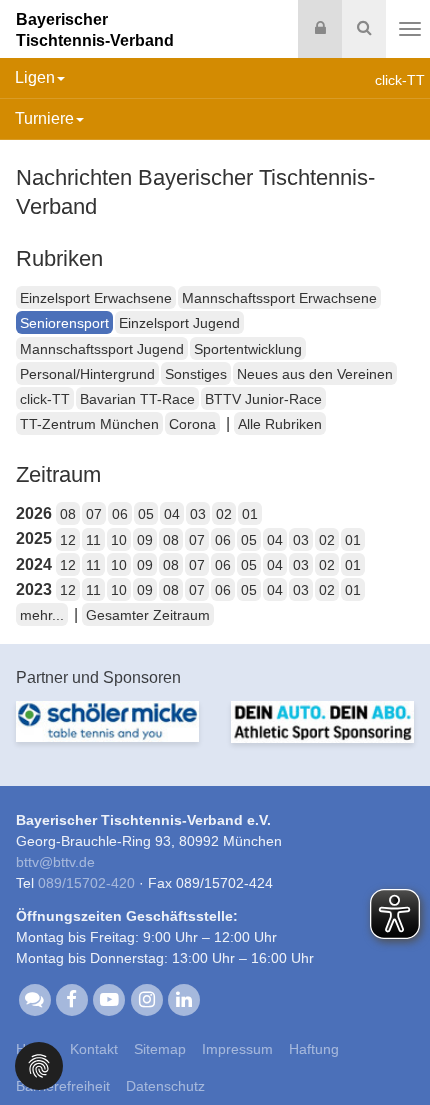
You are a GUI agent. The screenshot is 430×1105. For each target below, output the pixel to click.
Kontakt (94, 1049)
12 (68, 540)
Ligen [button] (35, 77)
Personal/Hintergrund (87, 374)
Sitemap (160, 1049)
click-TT (45, 399)
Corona (192, 424)
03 (198, 514)
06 (120, 514)
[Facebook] (71, 999)
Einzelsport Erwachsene (96, 298)
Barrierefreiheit (63, 1086)
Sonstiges (196, 374)
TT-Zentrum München (89, 424)
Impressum (237, 1049)
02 (224, 514)
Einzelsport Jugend (179, 323)
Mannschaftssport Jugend (102, 349)
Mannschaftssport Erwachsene (279, 298)
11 (93, 540)
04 (172, 514)
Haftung (314, 1049)
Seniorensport (64, 323)
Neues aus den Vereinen (315, 374)
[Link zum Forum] (34, 999)
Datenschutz (165, 1086)
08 (68, 514)
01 (250, 514)
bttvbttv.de (55, 862)
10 (119, 540)
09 (145, 540)
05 (146, 514)
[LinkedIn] (183, 999)
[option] (107, 733)
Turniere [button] (44, 118)
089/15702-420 (86, 883)
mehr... (42, 615)
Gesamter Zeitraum (148, 615)
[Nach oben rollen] (390, 1049)
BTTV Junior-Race (263, 399)
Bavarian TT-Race (137, 399)
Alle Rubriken (280, 424)
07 (94, 514)
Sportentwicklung (248, 349)
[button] (39, 1064)
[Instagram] (146, 999)
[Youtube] (109, 999)
